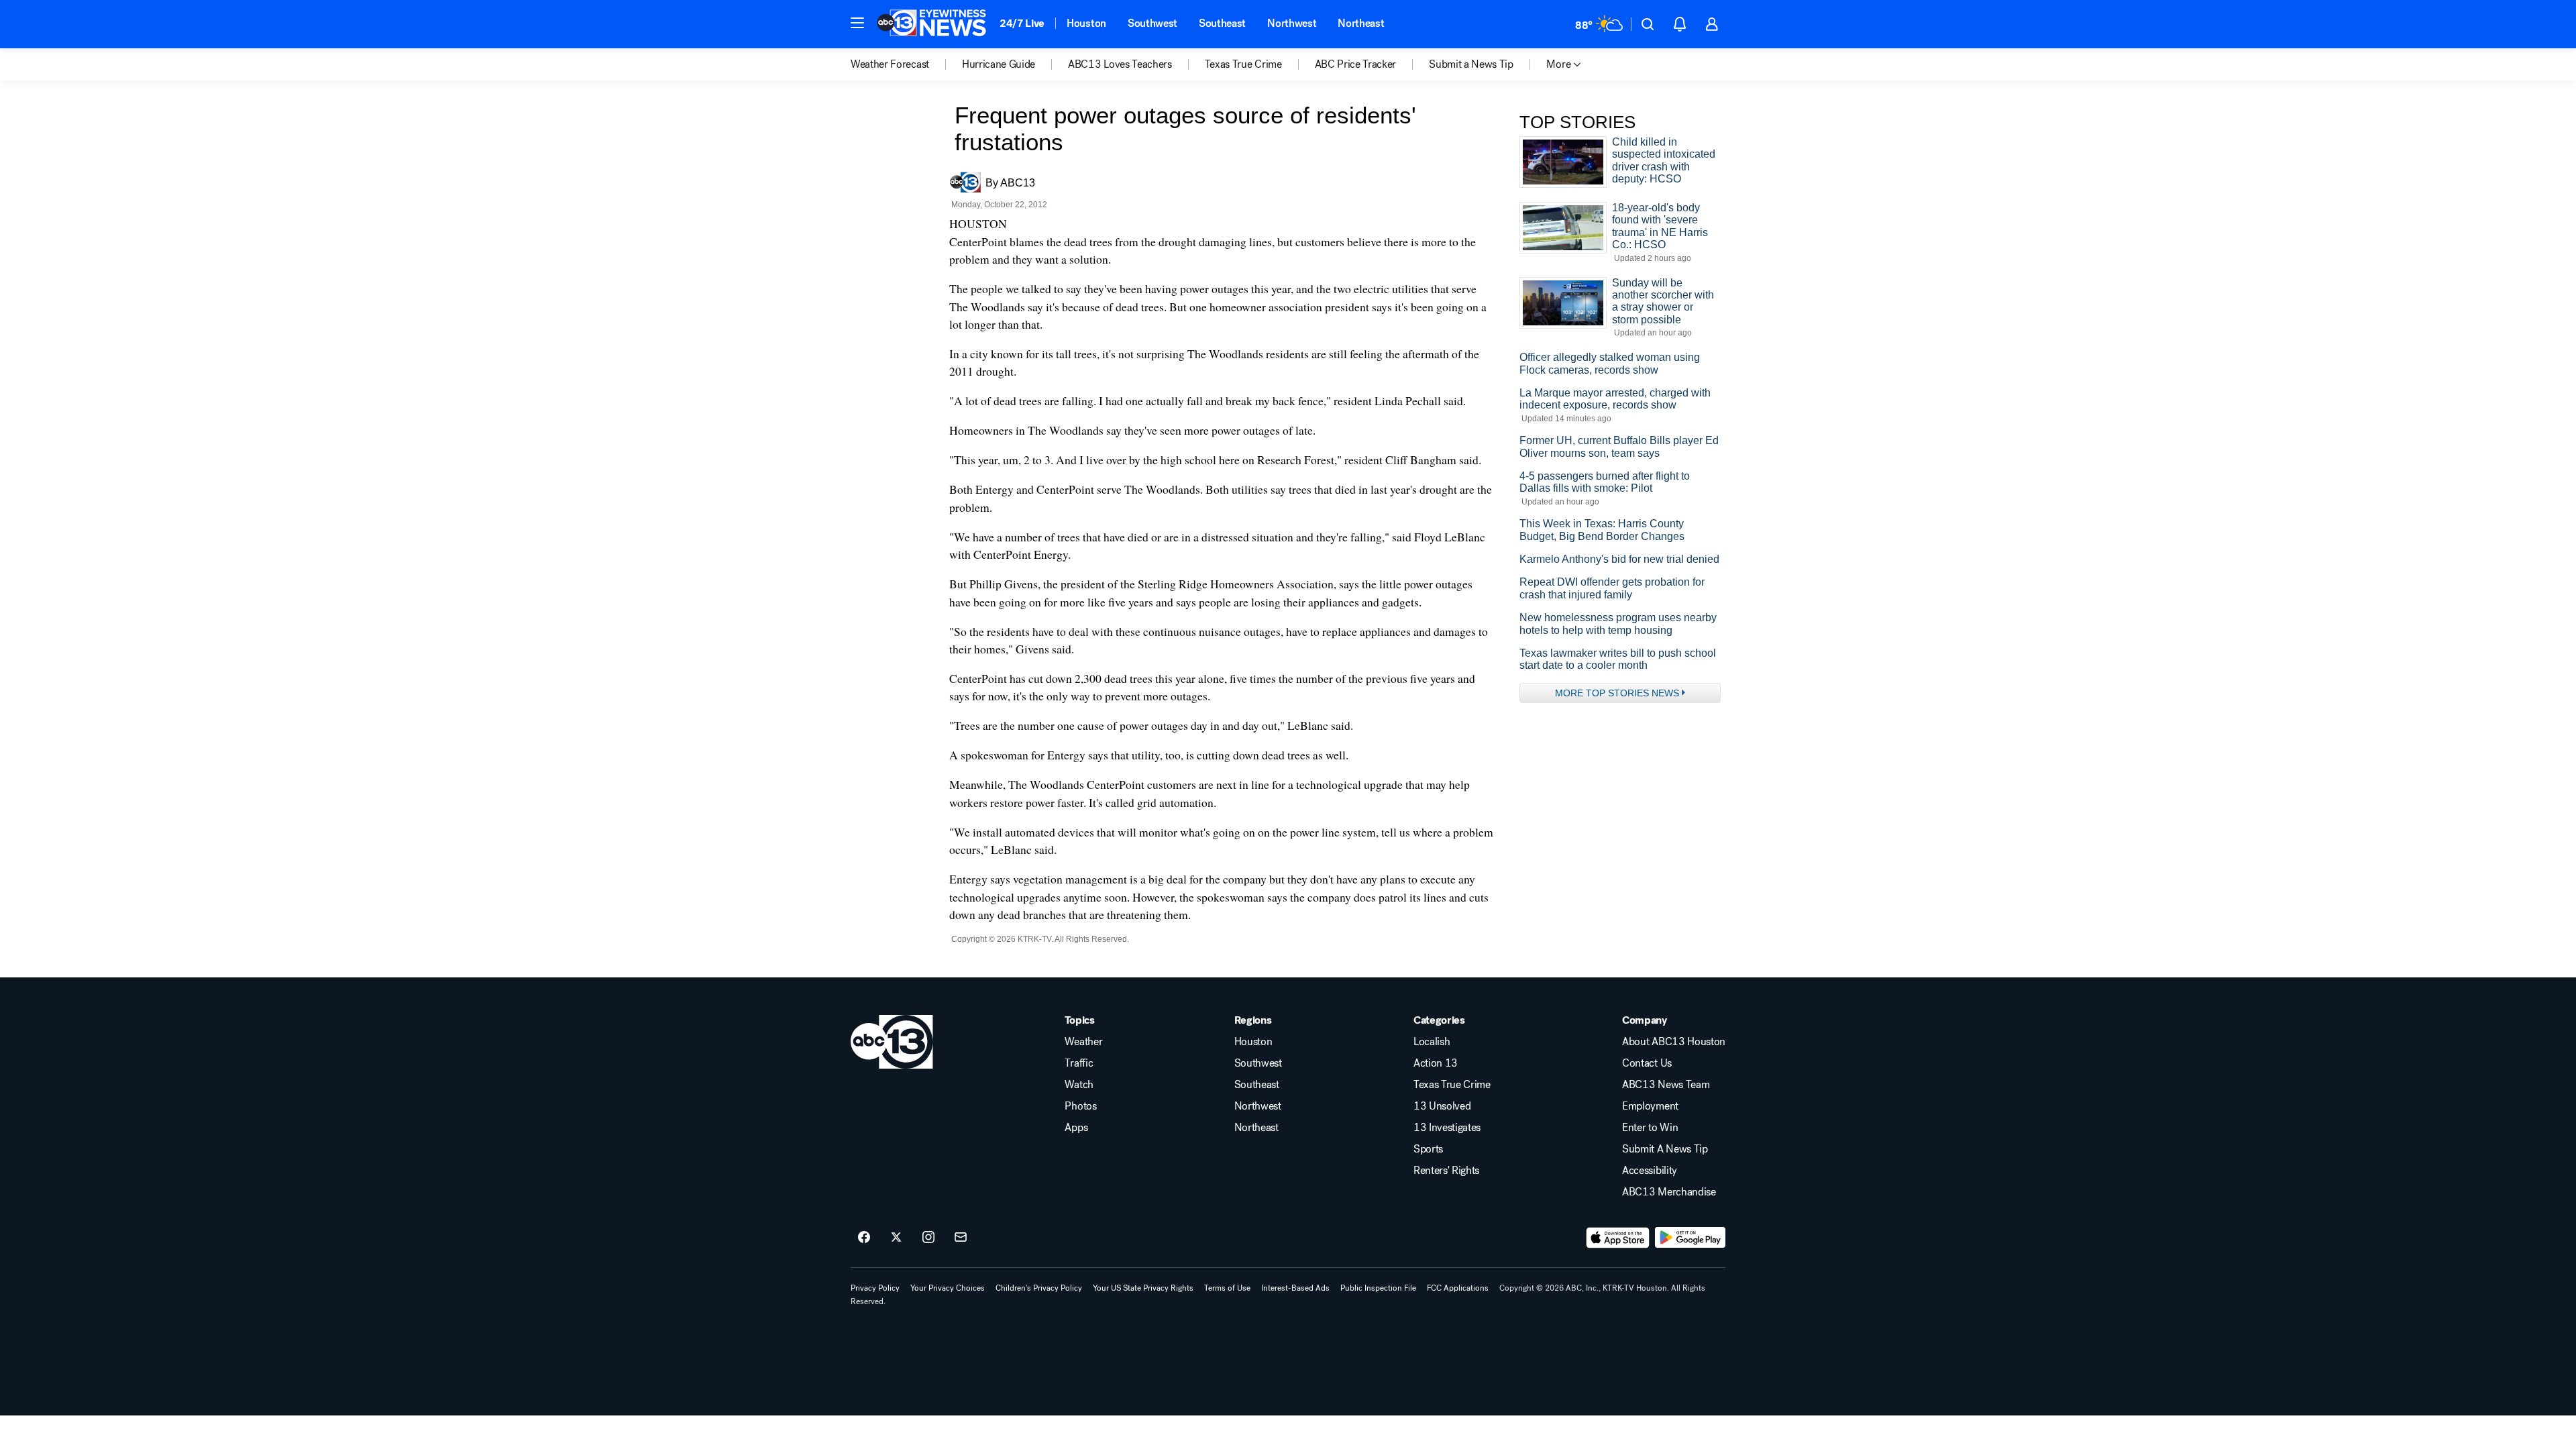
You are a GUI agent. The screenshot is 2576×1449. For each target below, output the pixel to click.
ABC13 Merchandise (1669, 1192)
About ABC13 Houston (1674, 1042)
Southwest (1152, 23)
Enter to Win (1650, 1128)
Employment (1650, 1106)
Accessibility (1650, 1171)
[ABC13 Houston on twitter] (896, 1238)
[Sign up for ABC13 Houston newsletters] (961, 1238)
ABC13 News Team (1666, 1085)
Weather (1083, 1042)
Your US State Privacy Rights (1143, 1288)
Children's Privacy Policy (1039, 1288)
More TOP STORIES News (1617, 693)
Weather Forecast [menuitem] (890, 64)
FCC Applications (1458, 1288)
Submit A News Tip (1665, 1149)
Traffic (1079, 1063)
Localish (1432, 1042)
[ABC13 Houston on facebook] (864, 1238)
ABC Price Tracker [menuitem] (1356, 64)
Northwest (1292, 23)
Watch (1079, 1085)
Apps (1076, 1128)
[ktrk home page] (892, 1042)
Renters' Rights (1446, 1171)
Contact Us (1647, 1063)
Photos (1080, 1106)
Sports (1428, 1149)
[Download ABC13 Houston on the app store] (1618, 1238)
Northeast (1361, 23)
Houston (1086, 23)
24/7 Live (1022, 23)
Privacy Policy (875, 1288)
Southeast (1222, 23)
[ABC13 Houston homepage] (931, 24)
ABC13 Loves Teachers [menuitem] (1120, 64)
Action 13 (1436, 1063)
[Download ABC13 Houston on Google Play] (1690, 1238)
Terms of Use (1227, 1288)
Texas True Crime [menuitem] (1243, 64)
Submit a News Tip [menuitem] (1471, 64)
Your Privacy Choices (948, 1288)
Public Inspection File (1378, 1288)
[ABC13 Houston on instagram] (928, 1238)
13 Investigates (1447, 1128)
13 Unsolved (1442, 1106)
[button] (857, 23)
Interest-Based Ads (1295, 1288)
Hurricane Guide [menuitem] (999, 64)
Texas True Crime (1452, 1085)
